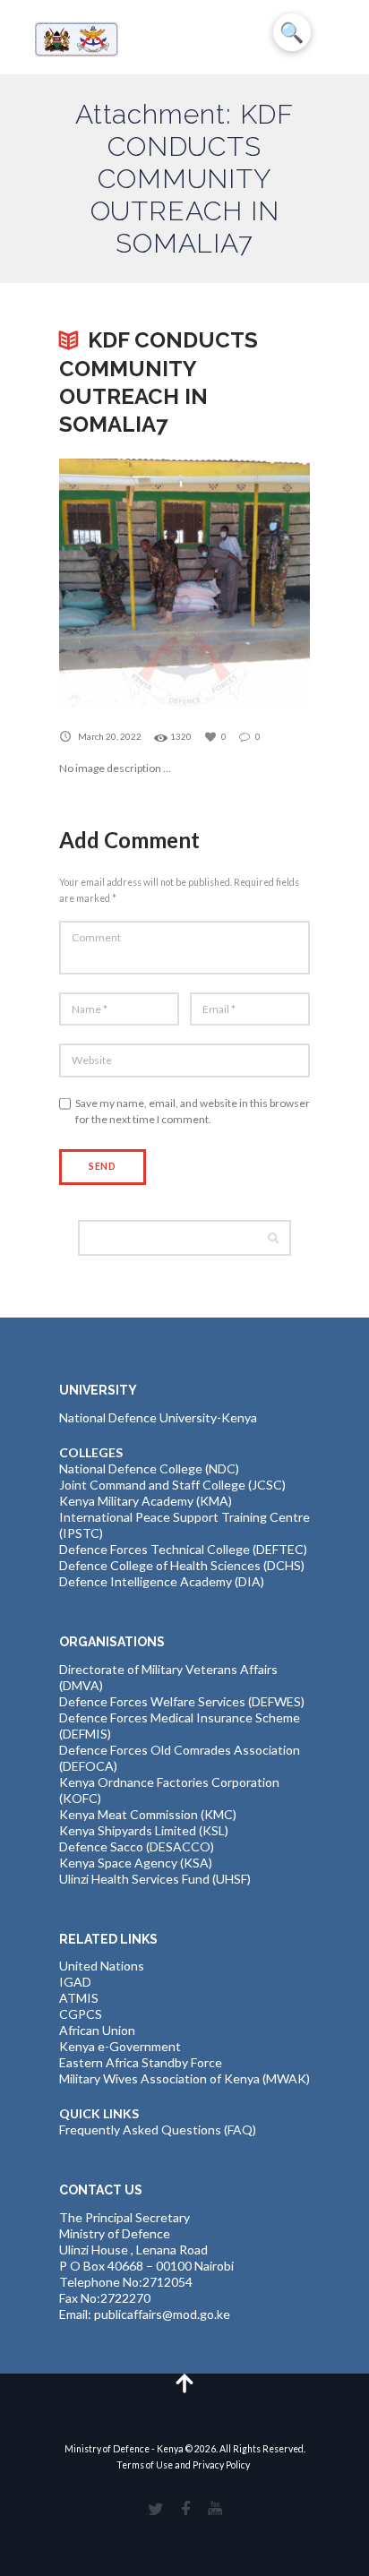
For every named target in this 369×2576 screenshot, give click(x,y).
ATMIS (79, 1998)
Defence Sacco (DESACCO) (137, 1846)
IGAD (75, 1982)
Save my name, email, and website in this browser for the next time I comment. (193, 1111)
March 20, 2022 (110, 736)
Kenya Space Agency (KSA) (136, 1863)
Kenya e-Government (120, 2046)
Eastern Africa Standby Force (141, 2062)
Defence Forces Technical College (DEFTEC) (183, 1549)
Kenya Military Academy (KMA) (146, 1501)
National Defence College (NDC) (149, 1468)
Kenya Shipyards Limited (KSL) (144, 1830)
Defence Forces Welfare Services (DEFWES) (182, 1701)
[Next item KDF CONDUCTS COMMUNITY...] (247, 584)
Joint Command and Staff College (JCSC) (172, 1485)
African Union (97, 2030)
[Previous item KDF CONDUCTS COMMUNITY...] (122, 584)
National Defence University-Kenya (158, 1417)
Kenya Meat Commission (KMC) (148, 1814)
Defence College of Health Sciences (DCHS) (182, 1565)
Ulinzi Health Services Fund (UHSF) (155, 1879)
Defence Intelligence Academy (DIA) (162, 1581)
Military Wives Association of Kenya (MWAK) (184, 2078)
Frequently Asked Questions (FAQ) (158, 2129)
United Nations (102, 1966)
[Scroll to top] (185, 2382)
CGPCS (81, 2014)
